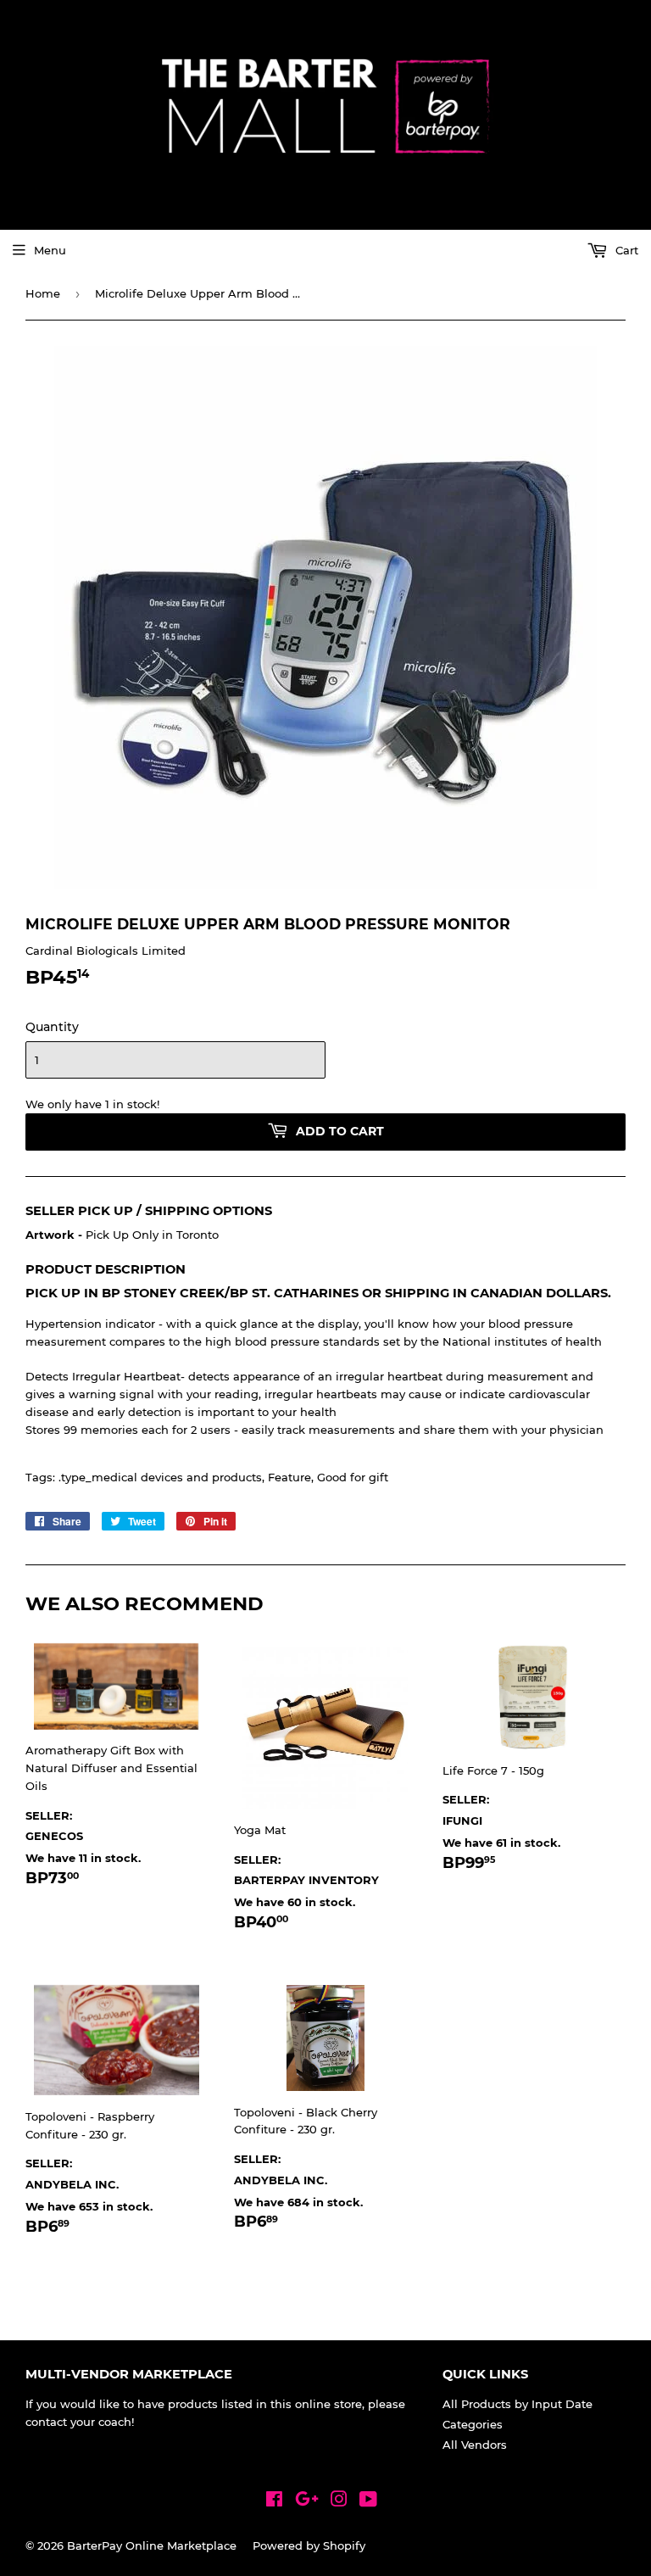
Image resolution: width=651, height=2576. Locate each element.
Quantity (52, 1027)
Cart (625, 250)
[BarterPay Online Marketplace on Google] (307, 2501)
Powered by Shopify (309, 2545)
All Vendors (475, 2445)
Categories (473, 2424)
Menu (50, 250)
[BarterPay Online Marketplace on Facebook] (274, 2501)
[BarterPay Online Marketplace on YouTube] (368, 2501)
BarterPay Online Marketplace (152, 2545)
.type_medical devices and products (160, 1477)
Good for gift (353, 1477)
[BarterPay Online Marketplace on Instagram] (339, 2501)
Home (43, 293)
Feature (289, 1477)
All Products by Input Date (517, 2404)
